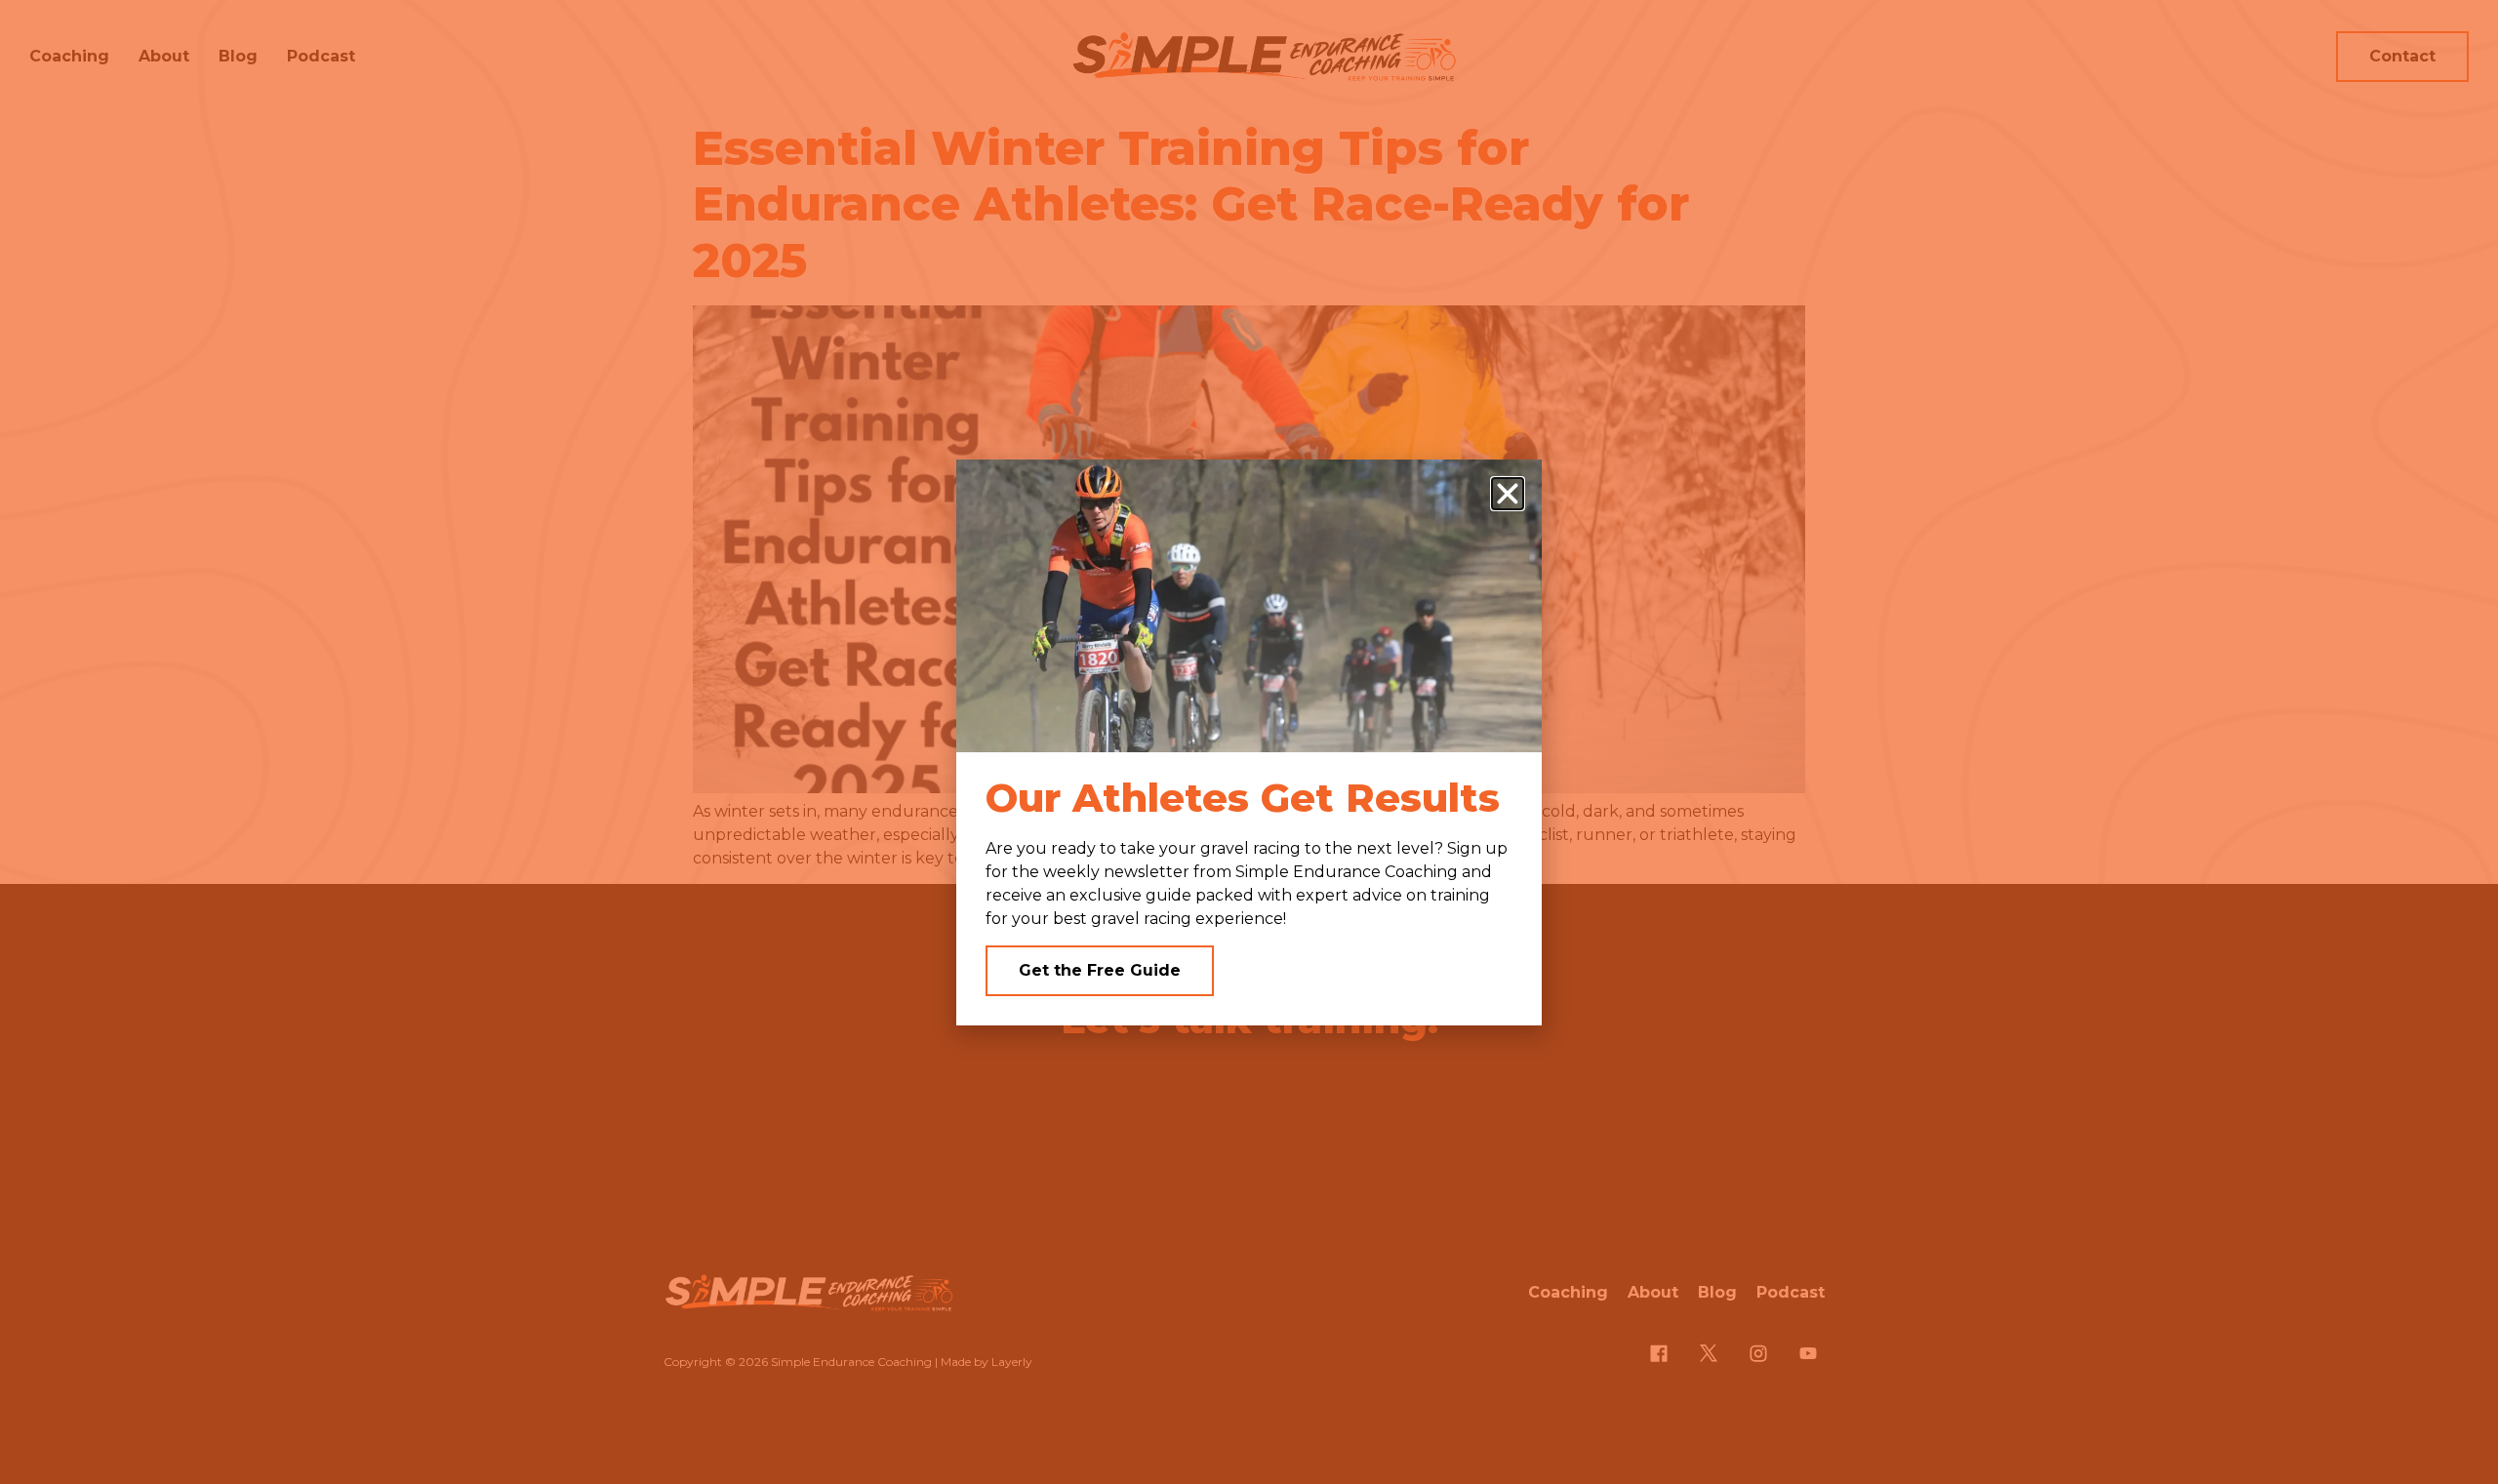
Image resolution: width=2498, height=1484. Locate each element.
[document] (1249, 742)
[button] (1508, 494)
